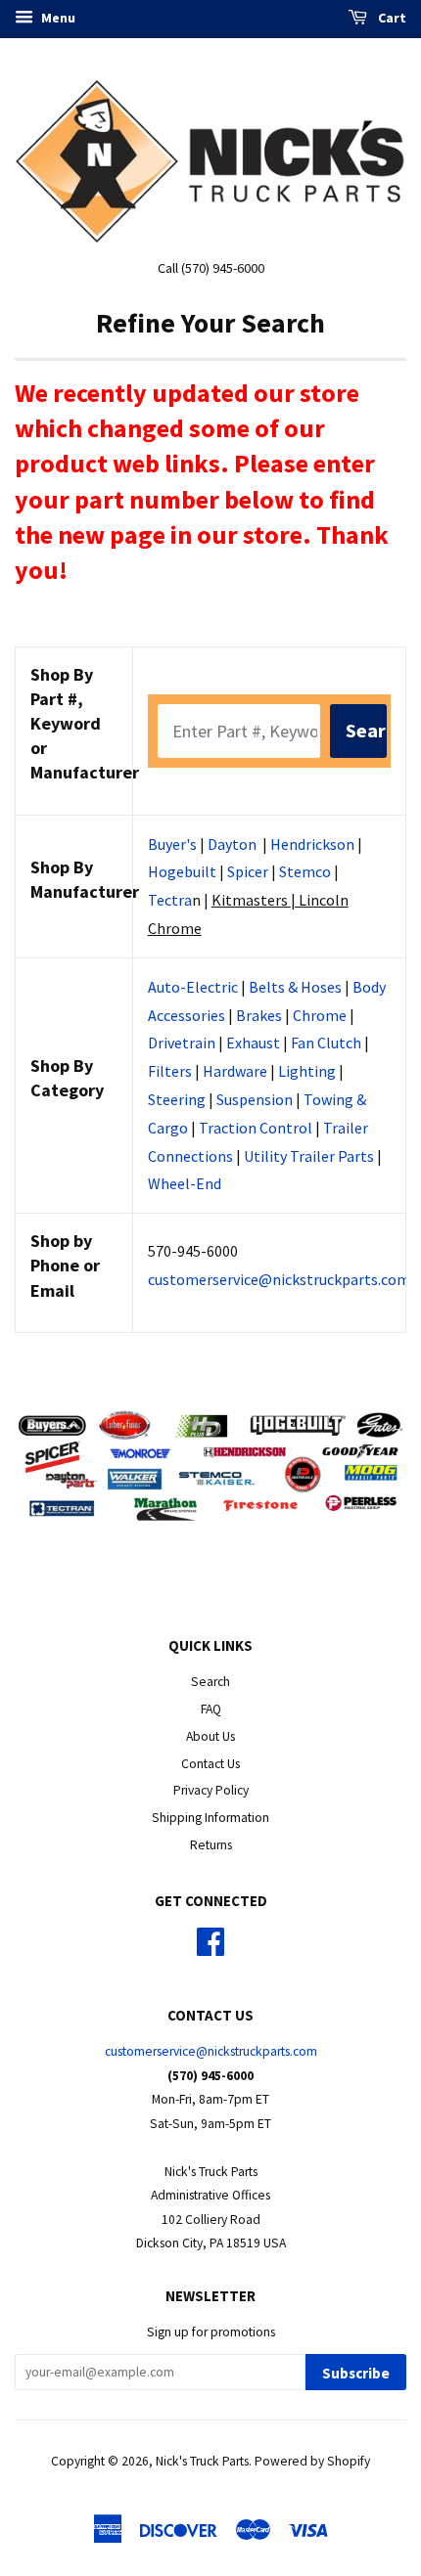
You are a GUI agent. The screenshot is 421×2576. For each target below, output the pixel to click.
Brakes (259, 1015)
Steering (177, 1099)
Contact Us (210, 1764)
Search (210, 1682)
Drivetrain (182, 1043)
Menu (57, 18)
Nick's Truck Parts (202, 2461)
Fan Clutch (326, 1043)
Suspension (255, 1099)
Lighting (307, 1071)
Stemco (305, 871)
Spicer (248, 871)
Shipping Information (210, 1818)
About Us (210, 1736)
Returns (211, 1845)
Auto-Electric (193, 987)
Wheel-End (185, 1183)
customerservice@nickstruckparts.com (279, 1279)
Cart (391, 18)
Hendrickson (312, 844)
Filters (170, 1071)
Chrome (320, 1015)
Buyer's (172, 844)
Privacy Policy (211, 1790)
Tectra (170, 900)
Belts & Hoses (295, 987)
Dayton (232, 844)
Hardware (235, 1071)
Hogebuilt (182, 871)
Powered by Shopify (312, 2461)
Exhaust (253, 1043)
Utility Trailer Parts (309, 1156)
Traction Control (256, 1128)
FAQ (211, 1709)
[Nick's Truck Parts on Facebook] (210, 1949)
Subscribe (356, 2373)
